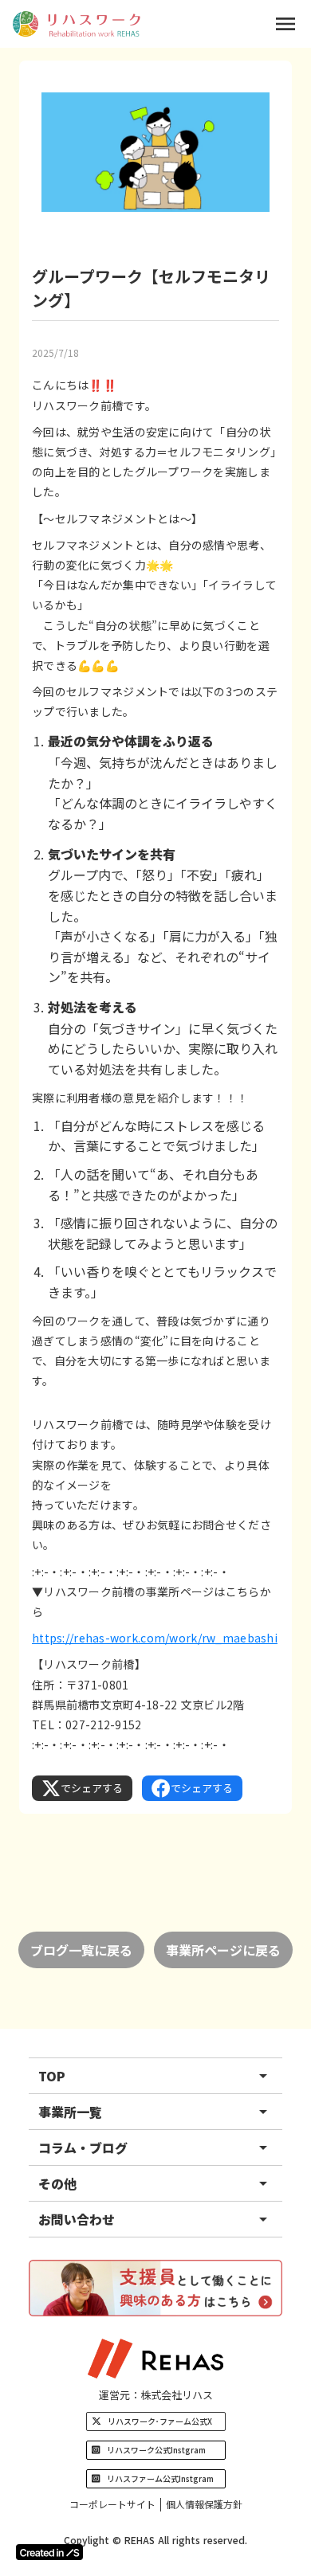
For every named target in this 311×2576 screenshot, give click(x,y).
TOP (52, 2076)
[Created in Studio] (49, 2552)
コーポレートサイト (112, 2504)
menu (285, 24)
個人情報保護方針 (204, 2504)
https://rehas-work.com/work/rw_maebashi (155, 1638)
